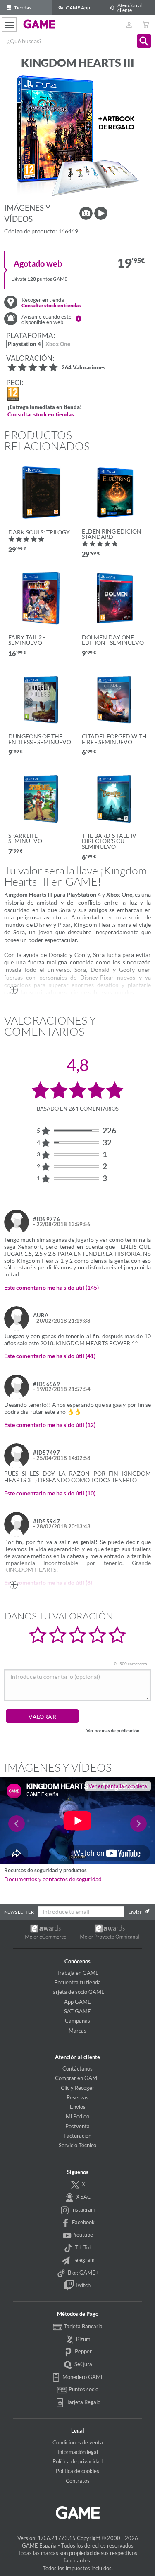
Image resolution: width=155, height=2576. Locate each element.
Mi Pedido (77, 2116)
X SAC (83, 2197)
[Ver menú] (9, 25)
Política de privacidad (77, 2461)
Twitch (82, 2285)
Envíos (78, 2107)
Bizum (83, 2339)
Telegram (83, 2260)
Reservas (77, 2097)
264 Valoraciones (83, 368)
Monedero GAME (83, 2377)
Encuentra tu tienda (77, 1982)
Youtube (83, 2235)
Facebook (83, 2222)
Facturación (77, 2136)
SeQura (83, 2364)
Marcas (77, 2031)
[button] (144, 41)
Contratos (78, 2481)
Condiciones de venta (78, 2442)
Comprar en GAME (78, 2078)
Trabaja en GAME (78, 1973)
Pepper (83, 2351)
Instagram (83, 2209)
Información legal (78, 2452)
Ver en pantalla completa (118, 1786)
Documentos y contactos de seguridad (53, 1879)
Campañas (77, 2021)
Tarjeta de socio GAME (77, 1992)
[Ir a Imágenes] (86, 213)
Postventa (77, 2126)
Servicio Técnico (77, 2145)
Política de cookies (77, 2471)
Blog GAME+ (83, 2273)
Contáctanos (77, 2068)
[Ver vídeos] (101, 213)
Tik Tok (83, 2247)
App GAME (77, 2002)
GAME (39, 24)
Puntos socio (83, 2389)
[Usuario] (129, 25)
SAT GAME (77, 2011)
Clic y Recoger (77, 2088)
